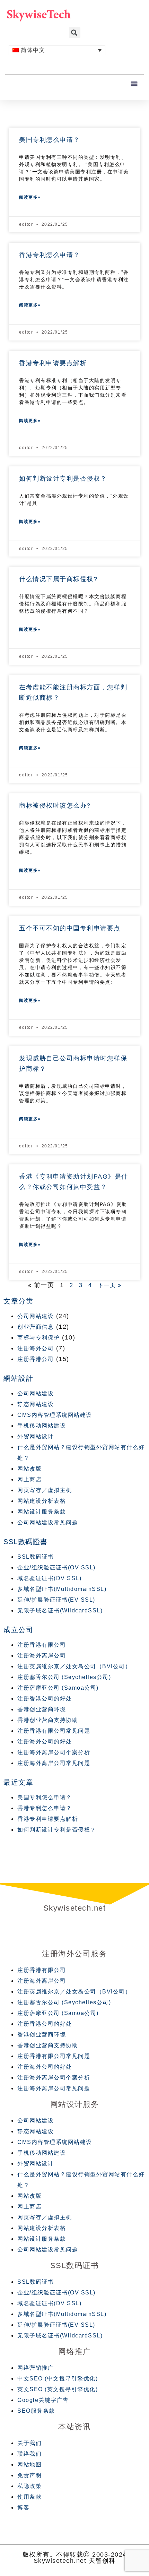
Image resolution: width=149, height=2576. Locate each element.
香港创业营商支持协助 (48, 1720)
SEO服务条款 (36, 2411)
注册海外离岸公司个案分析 (54, 1752)
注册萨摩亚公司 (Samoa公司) (58, 1688)
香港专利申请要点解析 (53, 363)
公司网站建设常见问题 (48, 1522)
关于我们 (29, 2443)
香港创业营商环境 (42, 1709)
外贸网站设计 (36, 1436)
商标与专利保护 (39, 1338)
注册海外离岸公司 (42, 1656)
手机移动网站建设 (42, 1426)
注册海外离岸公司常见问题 (54, 1763)
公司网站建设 (36, 1316)
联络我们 (29, 2454)
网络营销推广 (36, 2368)
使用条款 (29, 2497)
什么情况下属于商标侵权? (58, 579)
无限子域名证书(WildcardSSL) (60, 1610)
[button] (135, 84)
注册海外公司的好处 (45, 1742)
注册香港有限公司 (42, 1645)
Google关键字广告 (43, 2400)
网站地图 (29, 2465)
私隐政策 (29, 2486)
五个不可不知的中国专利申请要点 (70, 928)
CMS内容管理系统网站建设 (55, 1415)
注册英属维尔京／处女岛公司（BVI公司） (74, 1666)
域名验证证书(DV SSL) (49, 1578)
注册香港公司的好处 (45, 1699)
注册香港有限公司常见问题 (54, 1731)
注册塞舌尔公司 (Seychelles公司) (64, 1677)
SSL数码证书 (36, 1557)
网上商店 (29, 1479)
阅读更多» (30, 197)
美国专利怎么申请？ (50, 140)
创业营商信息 (36, 1327)
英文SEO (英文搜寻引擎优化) (58, 2389)
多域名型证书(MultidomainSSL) (62, 1589)
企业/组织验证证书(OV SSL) (56, 1567)
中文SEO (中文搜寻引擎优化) (58, 2379)
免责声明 (29, 2475)
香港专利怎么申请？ (50, 255)
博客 (23, 2508)
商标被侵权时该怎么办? (55, 805)
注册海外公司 (36, 1348)
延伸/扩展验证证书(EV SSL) (56, 1600)
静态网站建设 (36, 1404)
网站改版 (29, 1469)
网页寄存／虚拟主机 (45, 1490)
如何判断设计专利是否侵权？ (63, 479)
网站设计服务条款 (42, 1512)
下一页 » (110, 1285)
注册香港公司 (36, 1359)
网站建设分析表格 (42, 1501)
